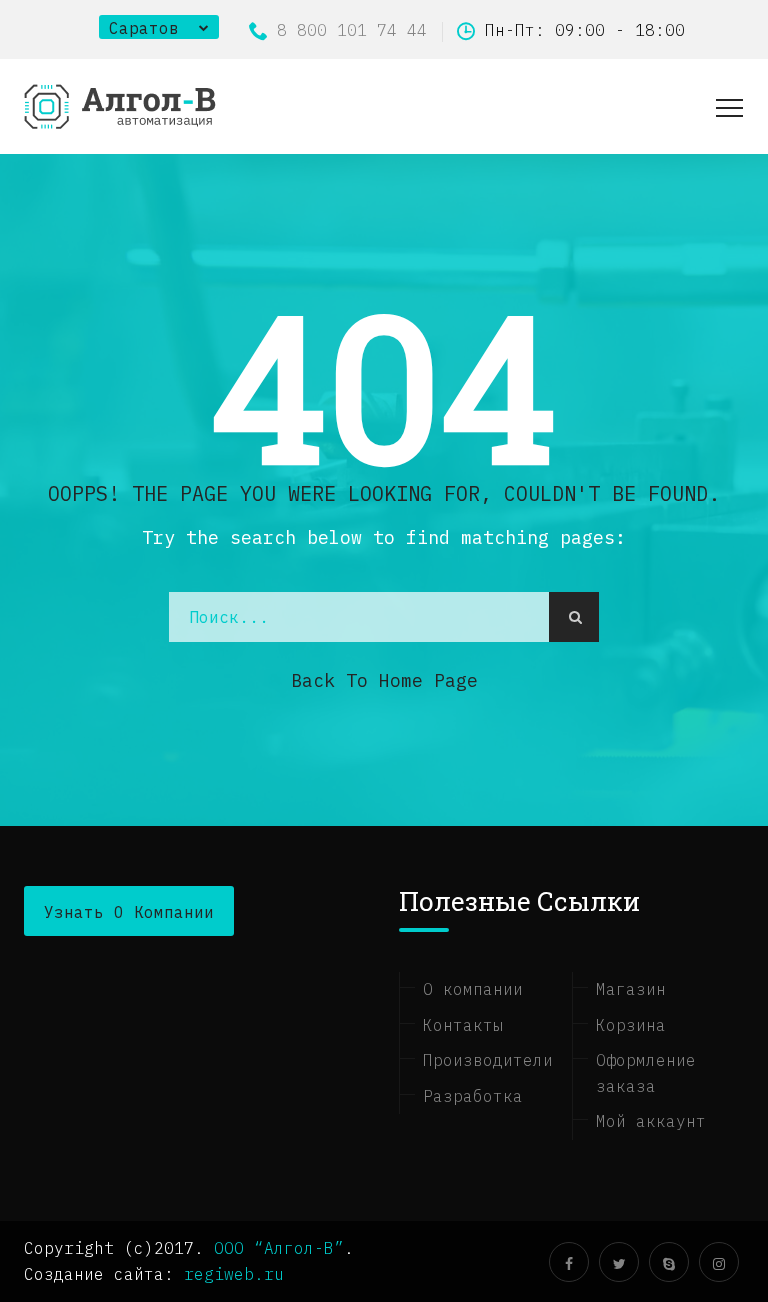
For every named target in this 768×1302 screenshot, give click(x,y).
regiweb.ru (234, 1274)
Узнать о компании (129, 912)
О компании (473, 989)
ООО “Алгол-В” (279, 1248)
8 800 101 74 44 (352, 30)
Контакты (463, 1025)
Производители (488, 1060)
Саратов (144, 28)
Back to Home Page (384, 680)
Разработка (473, 1096)
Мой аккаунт (651, 1121)
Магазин (631, 989)
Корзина (631, 1025)
